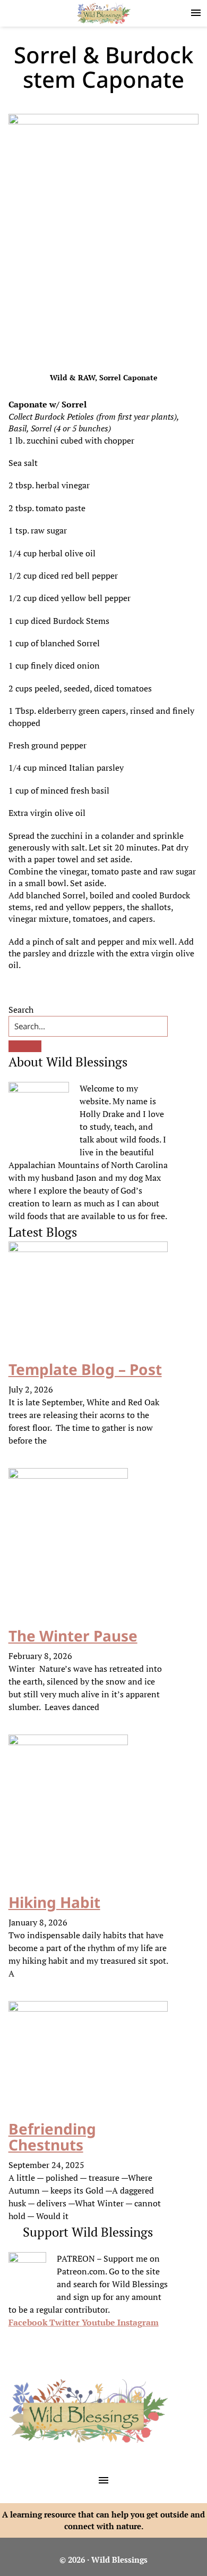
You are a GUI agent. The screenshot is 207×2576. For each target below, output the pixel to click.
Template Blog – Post (85, 1369)
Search (21, 1010)
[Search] (25, 1046)
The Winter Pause (73, 1636)
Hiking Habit (54, 1902)
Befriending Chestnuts (52, 2137)
